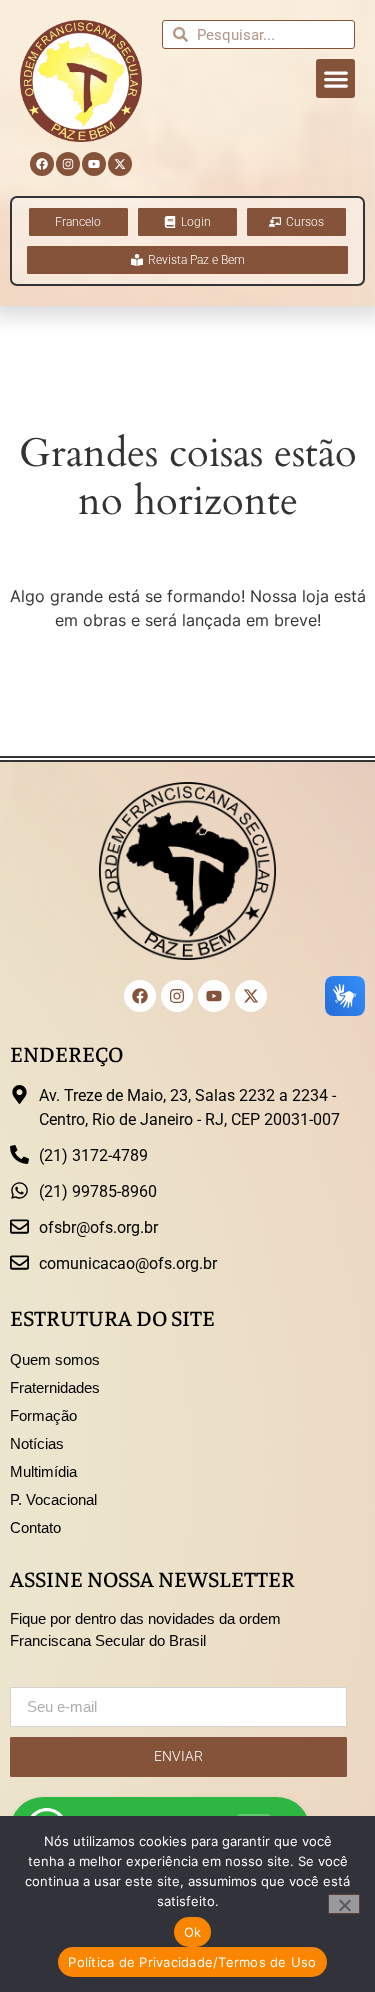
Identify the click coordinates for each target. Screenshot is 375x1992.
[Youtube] (94, 164)
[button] (335, 78)
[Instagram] (68, 164)
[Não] (344, 1904)
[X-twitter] (120, 164)
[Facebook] (42, 164)
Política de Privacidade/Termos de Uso (192, 1962)
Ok (193, 1932)
